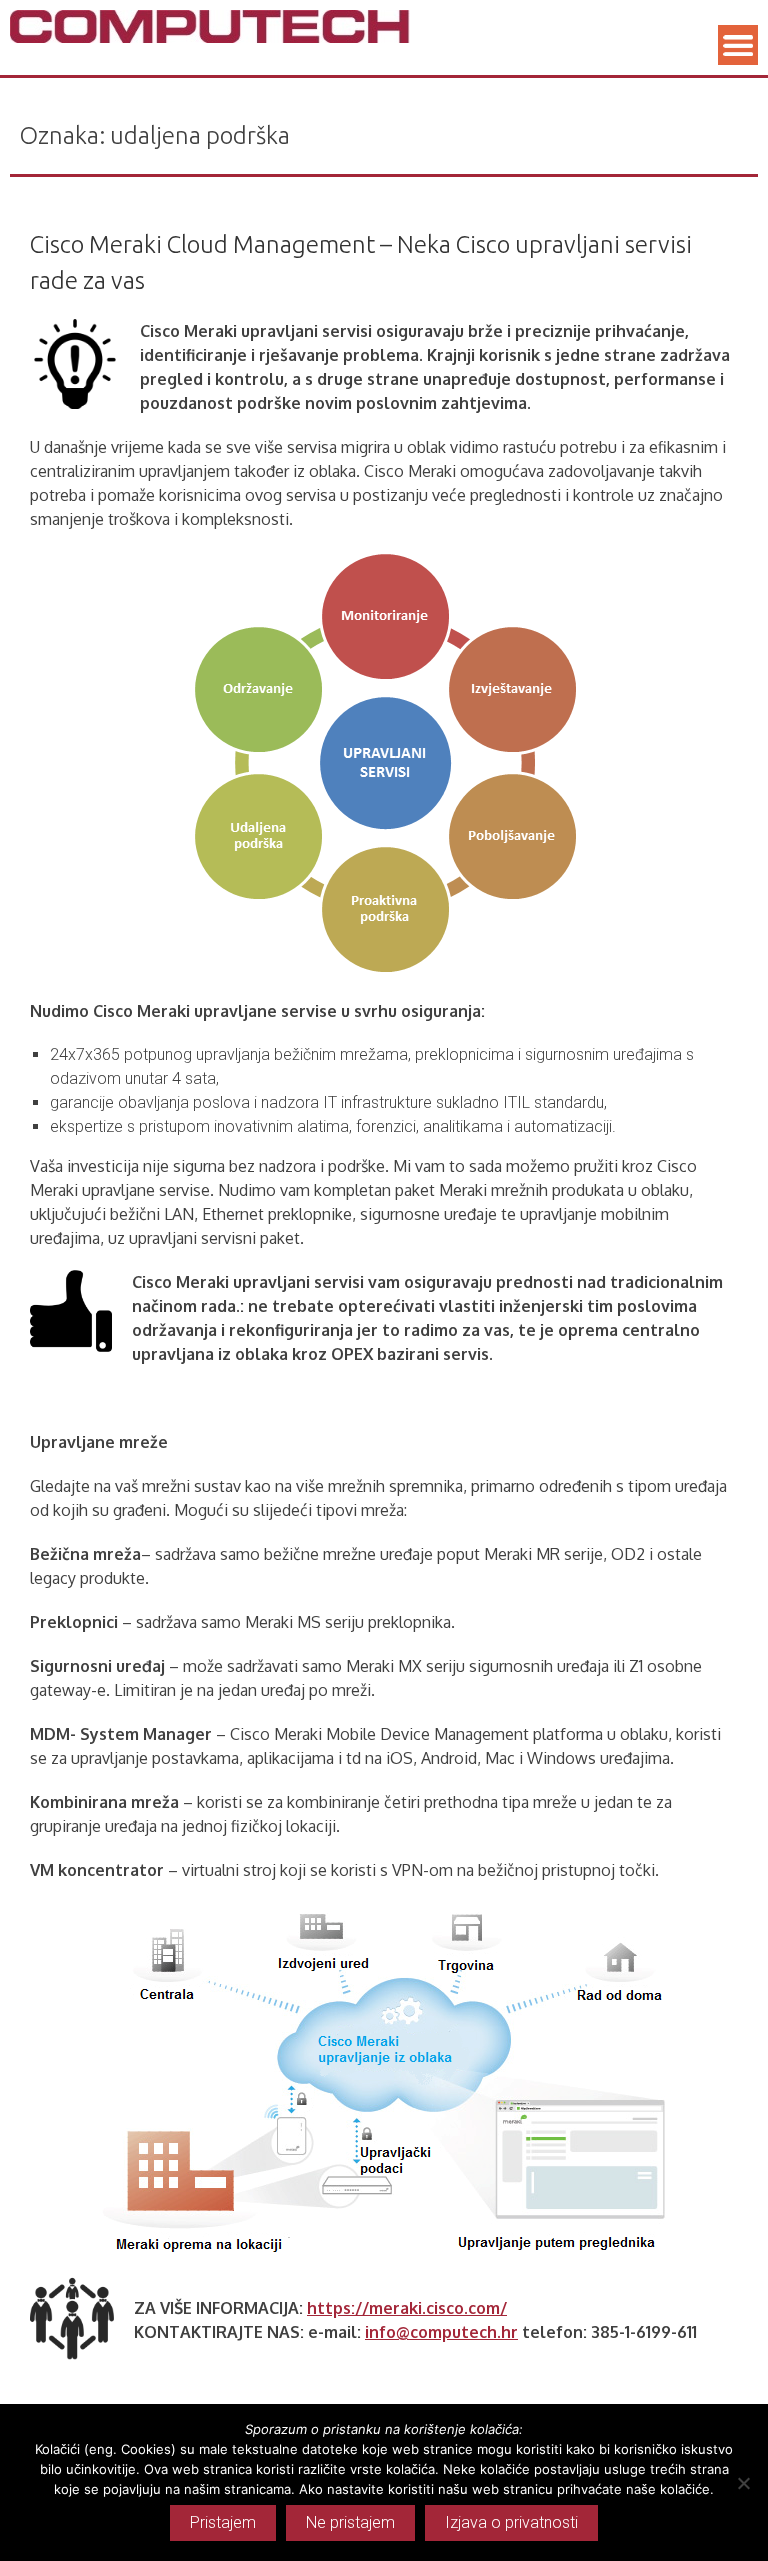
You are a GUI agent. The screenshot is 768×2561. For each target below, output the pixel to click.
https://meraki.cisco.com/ (407, 2308)
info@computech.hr (441, 2332)
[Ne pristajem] (743, 2483)
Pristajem (223, 2522)
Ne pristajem (350, 2522)
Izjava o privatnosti (511, 2522)
